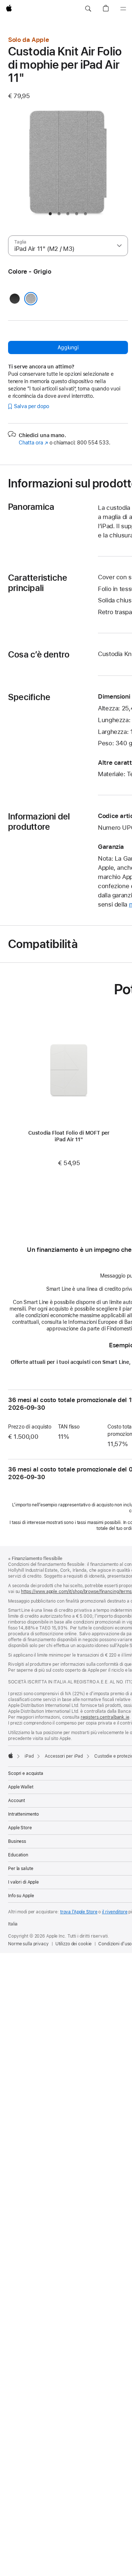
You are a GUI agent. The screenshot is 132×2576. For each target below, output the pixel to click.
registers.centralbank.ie (105, 1717)
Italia (13, 1924)
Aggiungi (68, 347)
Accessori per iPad (64, 1756)
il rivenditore (115, 1912)
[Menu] (123, 9)
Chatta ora (33, 443)
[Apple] (11, 1755)
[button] (88, 9)
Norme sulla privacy (28, 1944)
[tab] (50, 214)
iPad (29, 1756)
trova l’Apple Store (79, 1912)
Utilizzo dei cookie (74, 1944)
